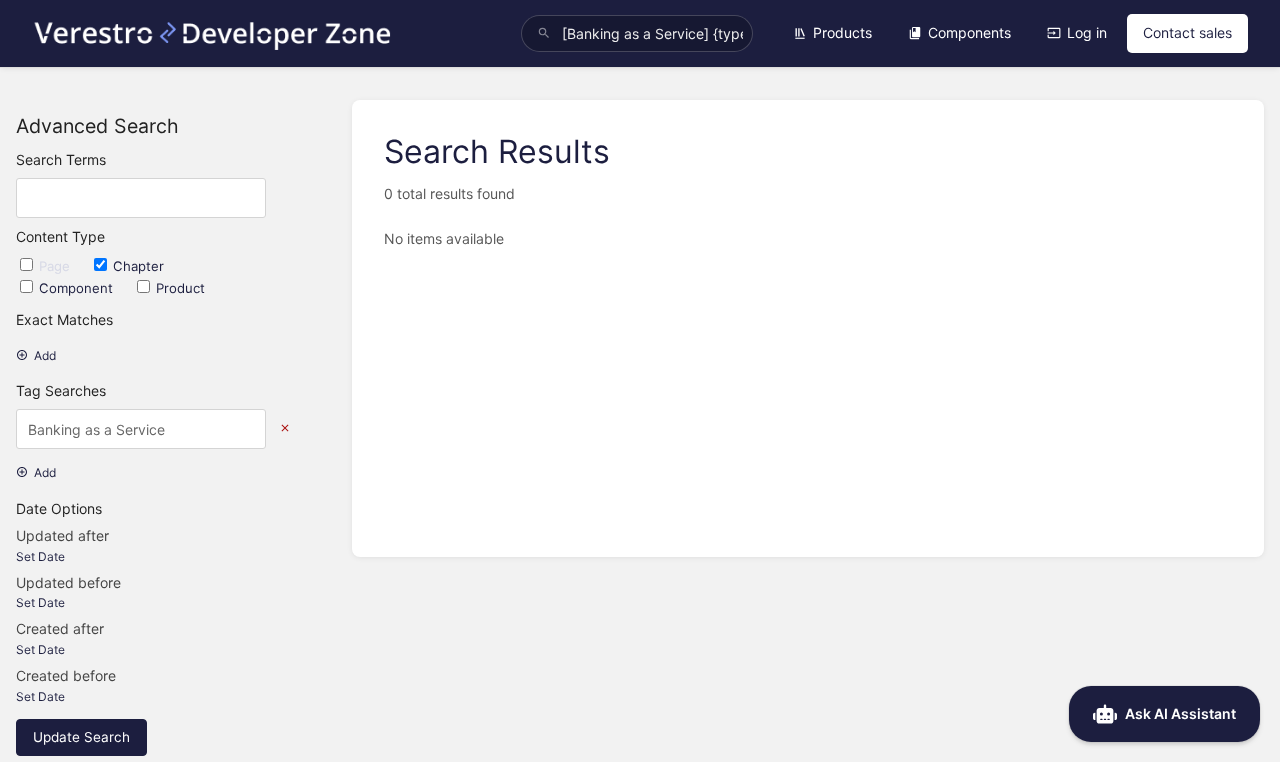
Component (78, 288)
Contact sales (1187, 32)
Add (45, 355)
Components (969, 32)
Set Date (40, 556)
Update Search (81, 737)
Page (56, 266)
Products (842, 32)
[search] (637, 33)
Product (180, 288)
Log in (1087, 32)
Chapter (138, 266)
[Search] (544, 33)
